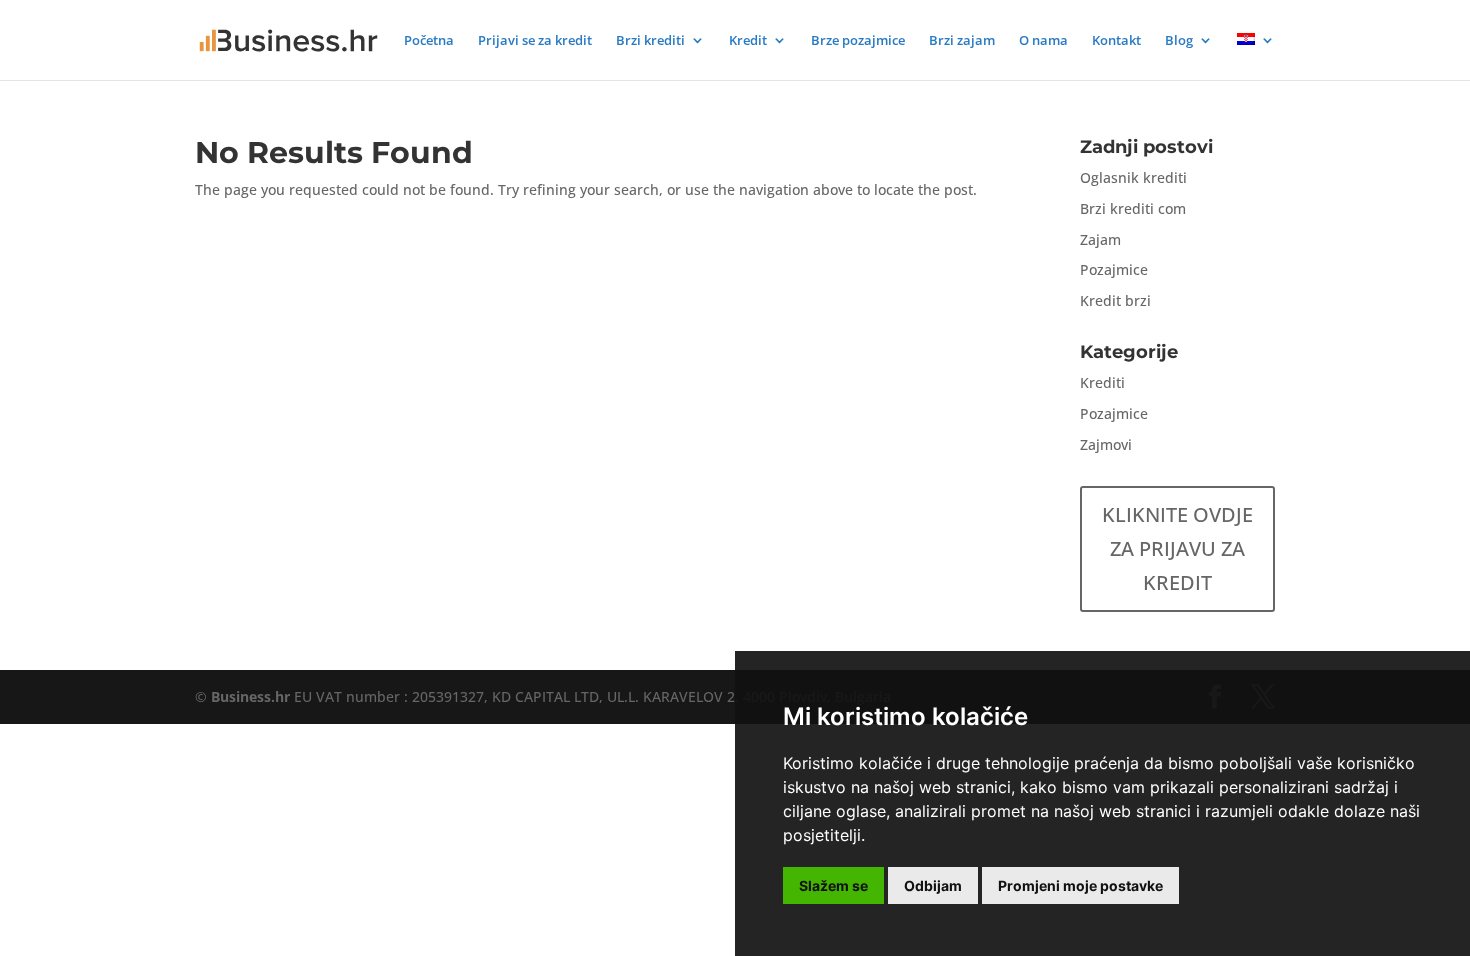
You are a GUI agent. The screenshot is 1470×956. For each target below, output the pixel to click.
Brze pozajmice (858, 41)
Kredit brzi (1115, 300)
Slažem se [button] (833, 885)
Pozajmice (1114, 269)
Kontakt (1116, 41)
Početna (429, 41)
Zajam (1100, 239)
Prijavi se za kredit (535, 41)
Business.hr (250, 696)
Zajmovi (1106, 444)
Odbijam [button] (933, 885)
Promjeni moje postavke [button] (1080, 885)
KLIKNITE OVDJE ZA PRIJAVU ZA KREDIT (1177, 548)
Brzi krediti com (1133, 208)
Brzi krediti (650, 41)
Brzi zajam (962, 41)
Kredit (748, 41)
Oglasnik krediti (1133, 177)
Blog (1179, 41)
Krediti (1102, 382)
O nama (1043, 41)
